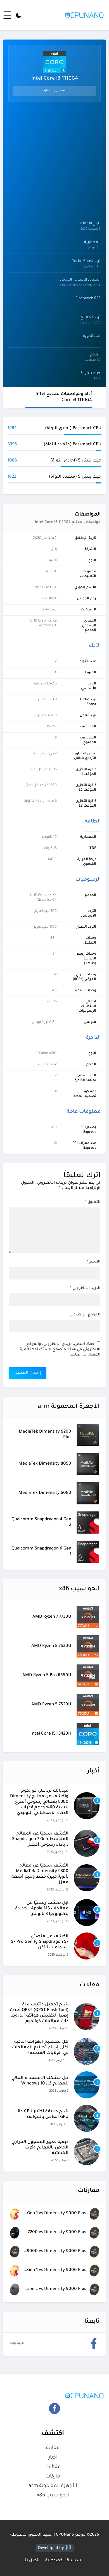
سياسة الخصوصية (63, 2561)
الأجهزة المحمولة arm (53, 2486)
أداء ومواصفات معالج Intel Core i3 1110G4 (64, 397)
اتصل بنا (31, 2561)
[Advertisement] (54, 160)
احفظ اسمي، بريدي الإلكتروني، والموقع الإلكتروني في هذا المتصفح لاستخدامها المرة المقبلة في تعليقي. (60, 1350)
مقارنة (53, 2448)
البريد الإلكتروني (85, 1288)
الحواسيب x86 (53, 2496)
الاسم (94, 1262)
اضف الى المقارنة (55, 91)
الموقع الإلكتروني (85, 1315)
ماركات (53, 2477)
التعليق (93, 1202)
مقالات (53, 2467)
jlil (68, 2548)
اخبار (53, 2458)
